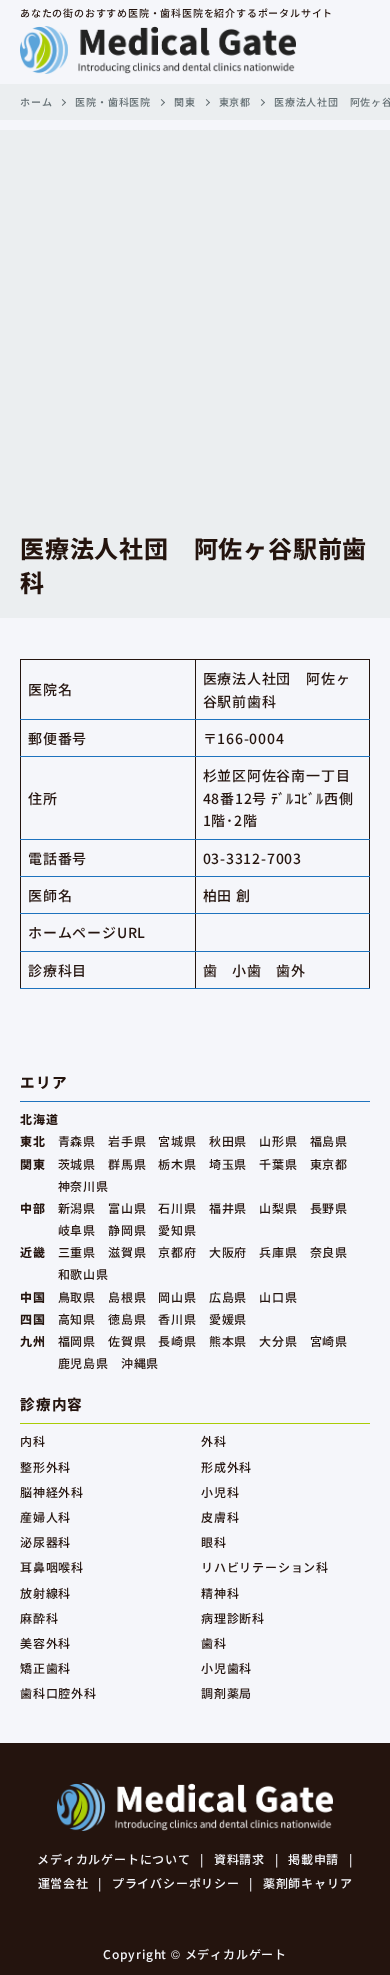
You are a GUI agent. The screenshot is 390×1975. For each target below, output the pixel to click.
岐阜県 (77, 1229)
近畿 (33, 1251)
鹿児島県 (83, 1362)
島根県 (127, 1296)
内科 (33, 1440)
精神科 (220, 1592)
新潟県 (77, 1207)
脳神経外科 (52, 1491)
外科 (214, 1440)
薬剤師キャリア (308, 1882)
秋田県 (228, 1140)
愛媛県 (228, 1318)
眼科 (214, 1541)
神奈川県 (83, 1185)
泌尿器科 (45, 1541)
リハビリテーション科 (265, 1566)
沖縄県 (140, 1362)
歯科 (214, 1642)
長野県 (329, 1207)
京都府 (177, 1251)
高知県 (77, 1318)
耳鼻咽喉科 (52, 1566)
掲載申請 (313, 1858)
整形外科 (45, 1466)
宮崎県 (329, 1340)
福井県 (228, 1207)
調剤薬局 (226, 1692)
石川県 (177, 1207)
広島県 (228, 1296)
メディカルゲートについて (114, 1858)
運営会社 (63, 1882)
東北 (33, 1140)
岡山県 (177, 1296)
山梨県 (278, 1207)
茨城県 (77, 1163)
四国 (33, 1318)
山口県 (278, 1296)
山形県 (278, 1140)
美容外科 (45, 1642)
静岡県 (127, 1229)
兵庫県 (278, 1251)
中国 (33, 1296)
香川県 (177, 1318)
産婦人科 (45, 1516)
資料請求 (239, 1858)
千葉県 (278, 1163)
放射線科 (45, 1592)
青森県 (77, 1140)
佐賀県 (127, 1340)
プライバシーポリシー (176, 1882)
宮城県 (177, 1140)
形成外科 (226, 1466)
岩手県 (127, 1140)
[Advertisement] (195, 325)
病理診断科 (233, 1617)
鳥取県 (77, 1296)
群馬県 (127, 1163)
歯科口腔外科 (58, 1692)
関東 (185, 101)
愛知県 (177, 1229)
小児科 (220, 1491)
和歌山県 (83, 1273)
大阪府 (228, 1251)
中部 (33, 1207)
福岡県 (77, 1340)
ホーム (36, 101)
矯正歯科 (45, 1667)
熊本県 (228, 1340)
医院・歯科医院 (113, 101)
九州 (33, 1340)
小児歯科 (226, 1667)
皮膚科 (220, 1516)
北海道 (39, 1118)
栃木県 (177, 1163)
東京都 (235, 101)
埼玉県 (228, 1163)
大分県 (278, 1340)
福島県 (329, 1140)
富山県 (127, 1207)
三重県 (77, 1251)
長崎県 (177, 1340)
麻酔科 (39, 1617)
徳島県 (127, 1318)
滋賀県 (127, 1251)
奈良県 (329, 1251)
